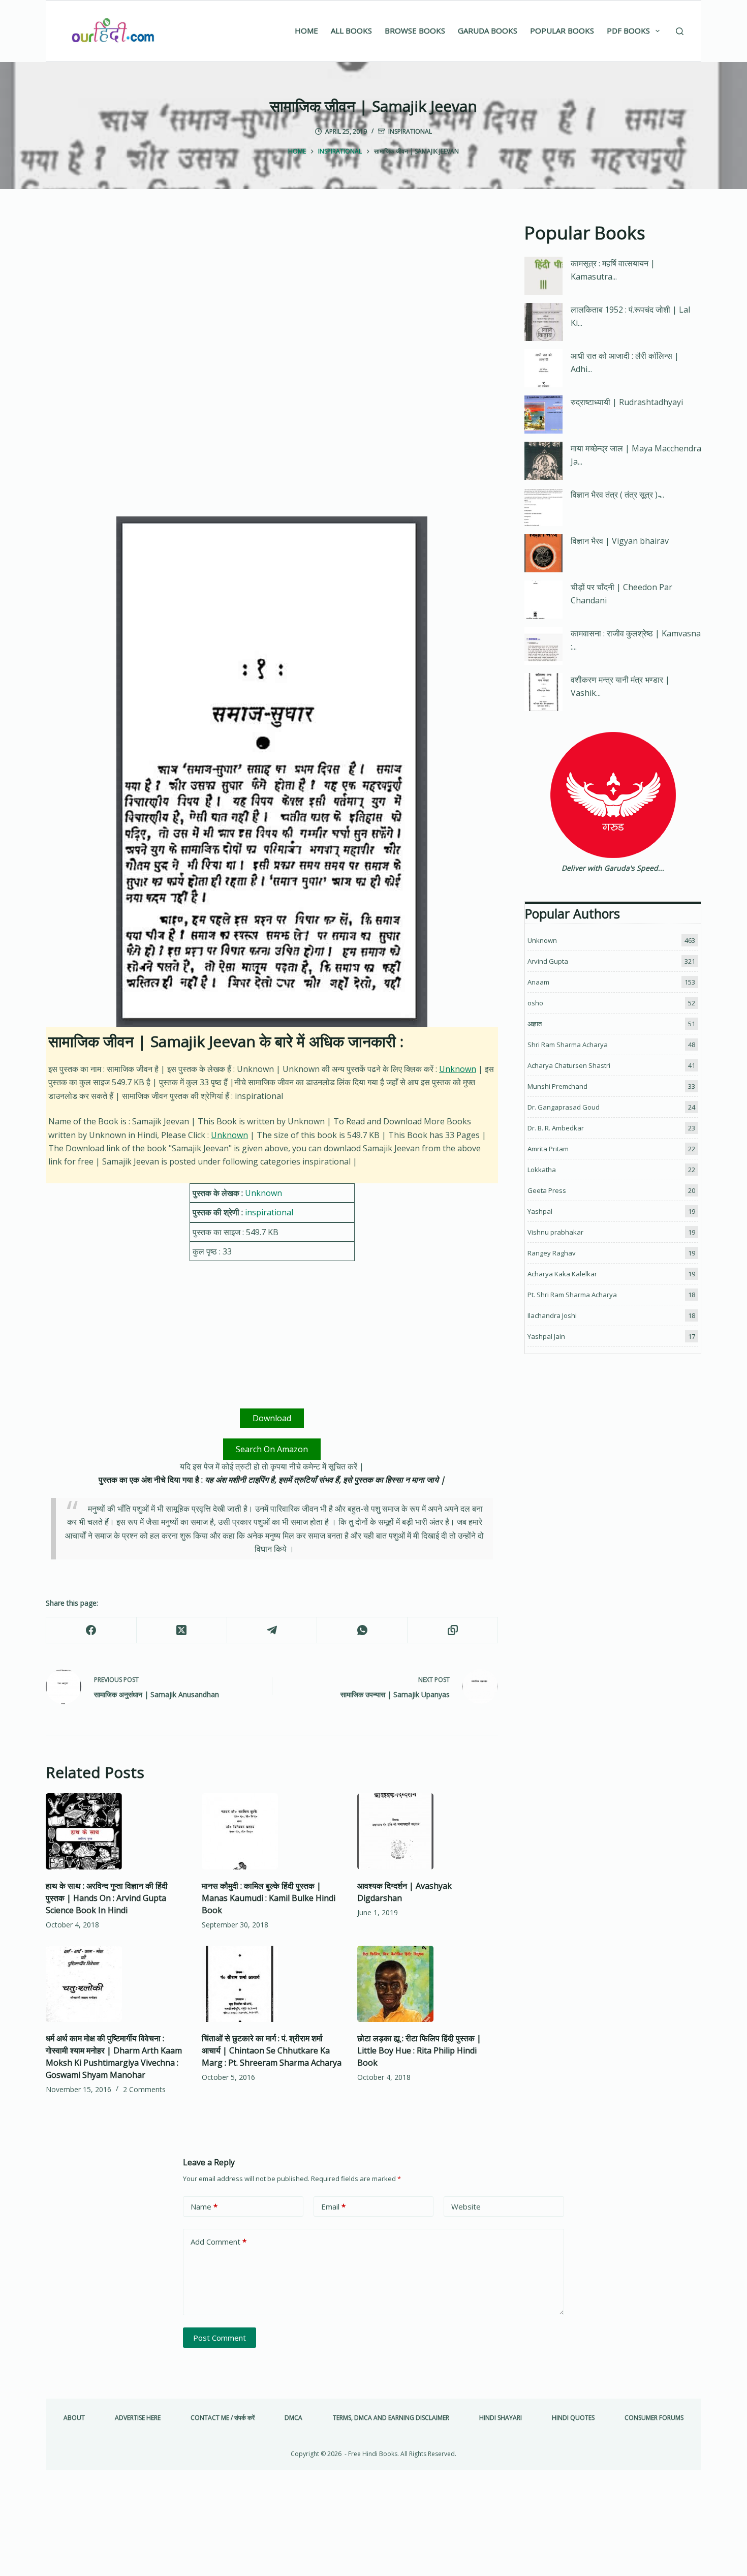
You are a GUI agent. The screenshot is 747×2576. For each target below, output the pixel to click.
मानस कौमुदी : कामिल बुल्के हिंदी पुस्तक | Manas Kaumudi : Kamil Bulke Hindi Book (269, 1898)
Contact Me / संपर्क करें (223, 2418)
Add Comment (219, 2242)
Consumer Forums (654, 2418)
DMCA (293, 2418)
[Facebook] (91, 1630)
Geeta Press (547, 1190)
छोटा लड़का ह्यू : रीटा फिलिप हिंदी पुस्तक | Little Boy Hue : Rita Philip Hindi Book (419, 2050)
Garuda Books (488, 30)
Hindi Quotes (573, 2418)
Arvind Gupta (548, 961)
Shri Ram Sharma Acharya (568, 1045)
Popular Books (562, 30)
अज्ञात (535, 1024)
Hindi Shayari (501, 2418)
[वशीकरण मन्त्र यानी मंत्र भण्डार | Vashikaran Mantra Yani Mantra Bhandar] (543, 692)
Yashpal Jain (546, 1336)
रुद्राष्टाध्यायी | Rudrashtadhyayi (627, 402)
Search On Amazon (272, 1449)
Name (204, 2206)
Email (333, 2206)
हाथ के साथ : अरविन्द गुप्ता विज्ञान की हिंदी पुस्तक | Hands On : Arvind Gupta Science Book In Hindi (107, 1898)
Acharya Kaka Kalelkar (562, 1274)
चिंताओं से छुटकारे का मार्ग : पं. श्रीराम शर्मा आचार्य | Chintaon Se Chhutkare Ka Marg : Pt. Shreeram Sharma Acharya (272, 2050)
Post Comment (220, 2338)
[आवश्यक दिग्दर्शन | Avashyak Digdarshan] (428, 1831)
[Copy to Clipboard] (453, 1630)
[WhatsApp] (362, 1630)
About (74, 2418)
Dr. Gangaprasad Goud (564, 1107)
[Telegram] (272, 1630)
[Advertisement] (272, 295)
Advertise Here (138, 2418)
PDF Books (628, 30)
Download (272, 1418)
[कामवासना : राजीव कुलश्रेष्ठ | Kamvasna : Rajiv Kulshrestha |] (543, 646)
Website (466, 2206)
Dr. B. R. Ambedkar (556, 1128)
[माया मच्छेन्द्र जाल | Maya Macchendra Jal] (543, 461)
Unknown (458, 1069)
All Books (351, 30)
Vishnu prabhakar (555, 1232)
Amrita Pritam (548, 1149)
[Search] (680, 31)
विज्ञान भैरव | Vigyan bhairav (620, 541)
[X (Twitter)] (182, 1630)
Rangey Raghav (552, 1253)
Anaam (538, 982)
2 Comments (144, 2089)
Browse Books (415, 30)
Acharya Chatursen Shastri (569, 1065)
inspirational (410, 131)
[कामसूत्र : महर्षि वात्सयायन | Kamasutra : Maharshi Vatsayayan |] (543, 276)
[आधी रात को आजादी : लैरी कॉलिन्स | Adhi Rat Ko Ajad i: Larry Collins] (543, 368)
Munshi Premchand (557, 1086)
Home (306, 30)
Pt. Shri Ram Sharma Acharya (572, 1295)
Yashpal (540, 1211)
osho (535, 1003)
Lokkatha (542, 1170)
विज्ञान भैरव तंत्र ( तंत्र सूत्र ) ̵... (617, 495)
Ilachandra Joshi (552, 1315)
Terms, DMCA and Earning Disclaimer (391, 2418)
